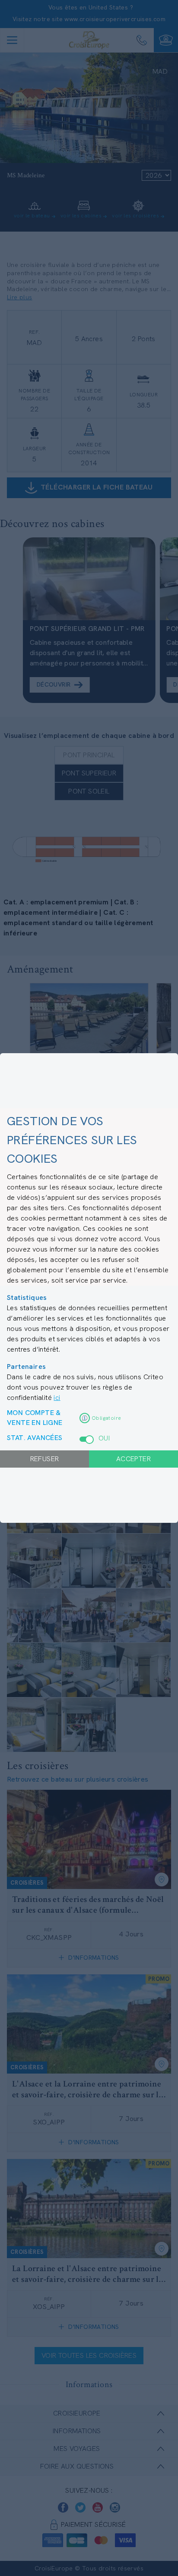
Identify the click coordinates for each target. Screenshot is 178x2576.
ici (57, 1398)
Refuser (45, 1459)
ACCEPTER (133, 1459)
